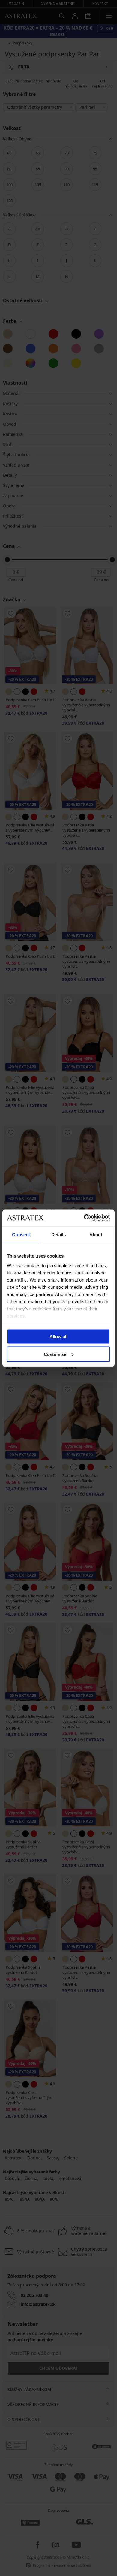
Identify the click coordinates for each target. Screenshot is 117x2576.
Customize (55, 1354)
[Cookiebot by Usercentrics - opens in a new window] (84, 1218)
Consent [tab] (21, 1235)
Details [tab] (59, 1235)
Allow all (58, 1337)
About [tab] (96, 1235)
